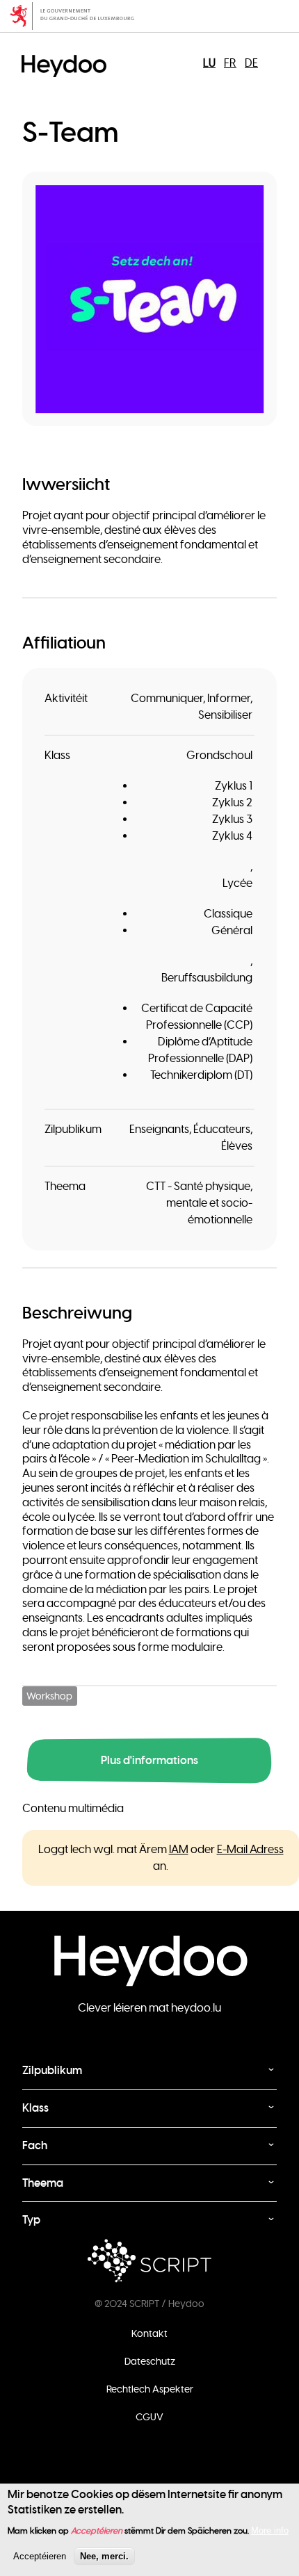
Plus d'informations (149, 1760)
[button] (149, 299)
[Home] (67, 54)
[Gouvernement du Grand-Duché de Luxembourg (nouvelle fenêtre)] (149, 16)
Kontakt (149, 2333)
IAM (179, 1850)
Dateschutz (150, 2361)
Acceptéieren (40, 2556)
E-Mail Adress (250, 1850)
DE (251, 63)
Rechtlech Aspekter (150, 2389)
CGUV (149, 2417)
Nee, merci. (104, 2556)
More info (270, 2530)
